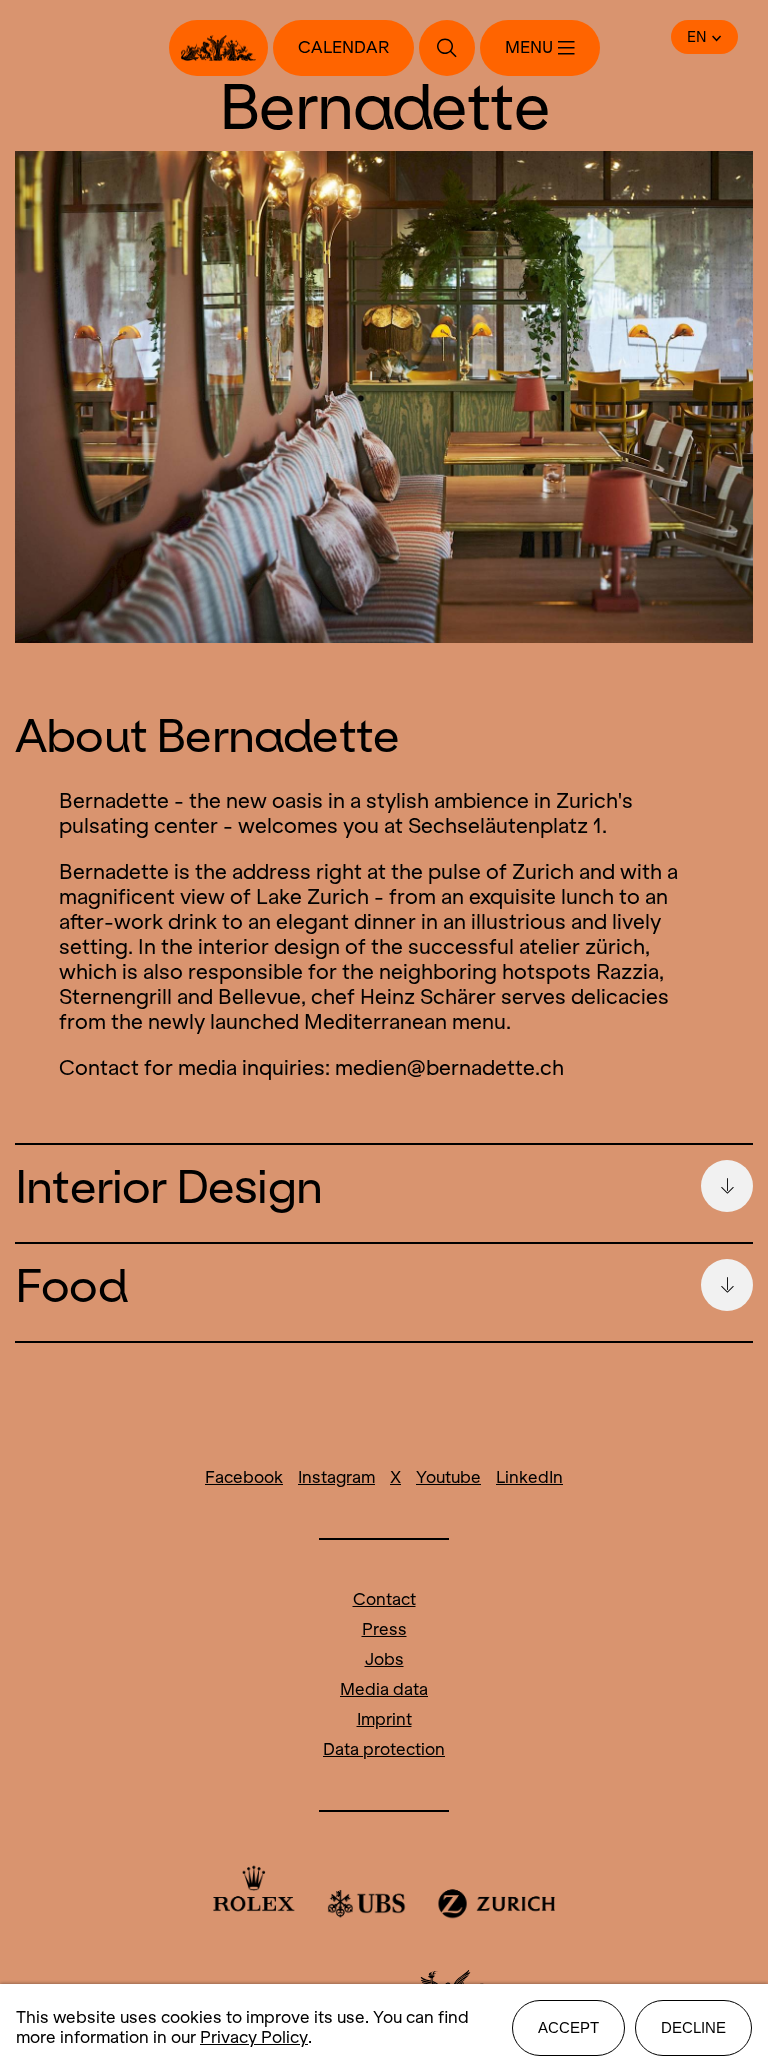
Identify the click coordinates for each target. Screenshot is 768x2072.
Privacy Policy (254, 2037)
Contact (384, 1599)
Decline (693, 2027)
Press (384, 1629)
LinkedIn (529, 1477)
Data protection (384, 1749)
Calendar (343, 47)
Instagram (336, 1477)
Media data (384, 1689)
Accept (568, 2027)
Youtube (448, 1477)
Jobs (384, 1659)
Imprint (384, 1719)
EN (697, 37)
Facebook (244, 1477)
